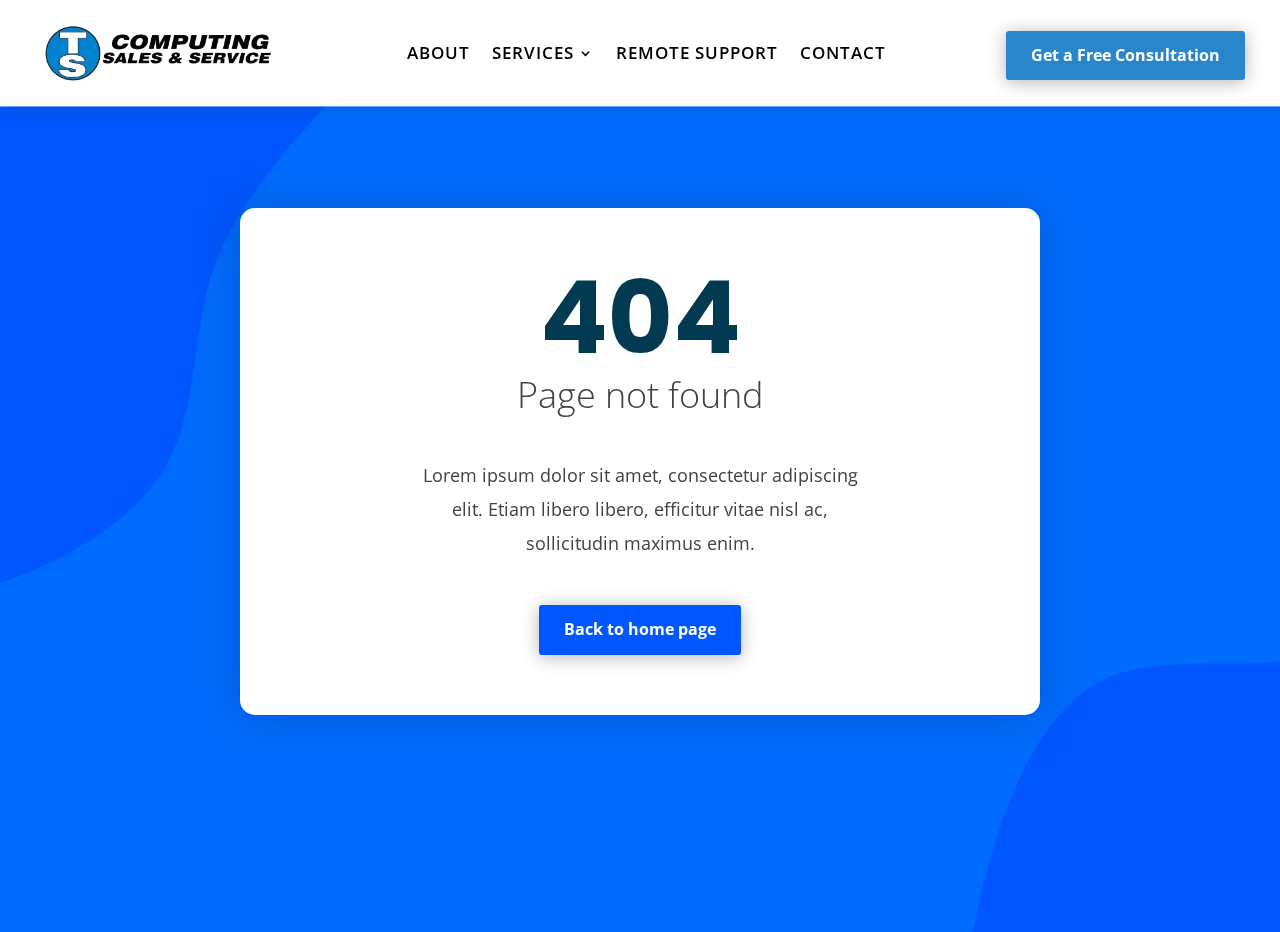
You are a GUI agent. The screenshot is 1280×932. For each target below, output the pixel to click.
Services (533, 52)
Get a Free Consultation (1125, 55)
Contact (843, 52)
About (438, 52)
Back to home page (640, 629)
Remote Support (697, 52)
